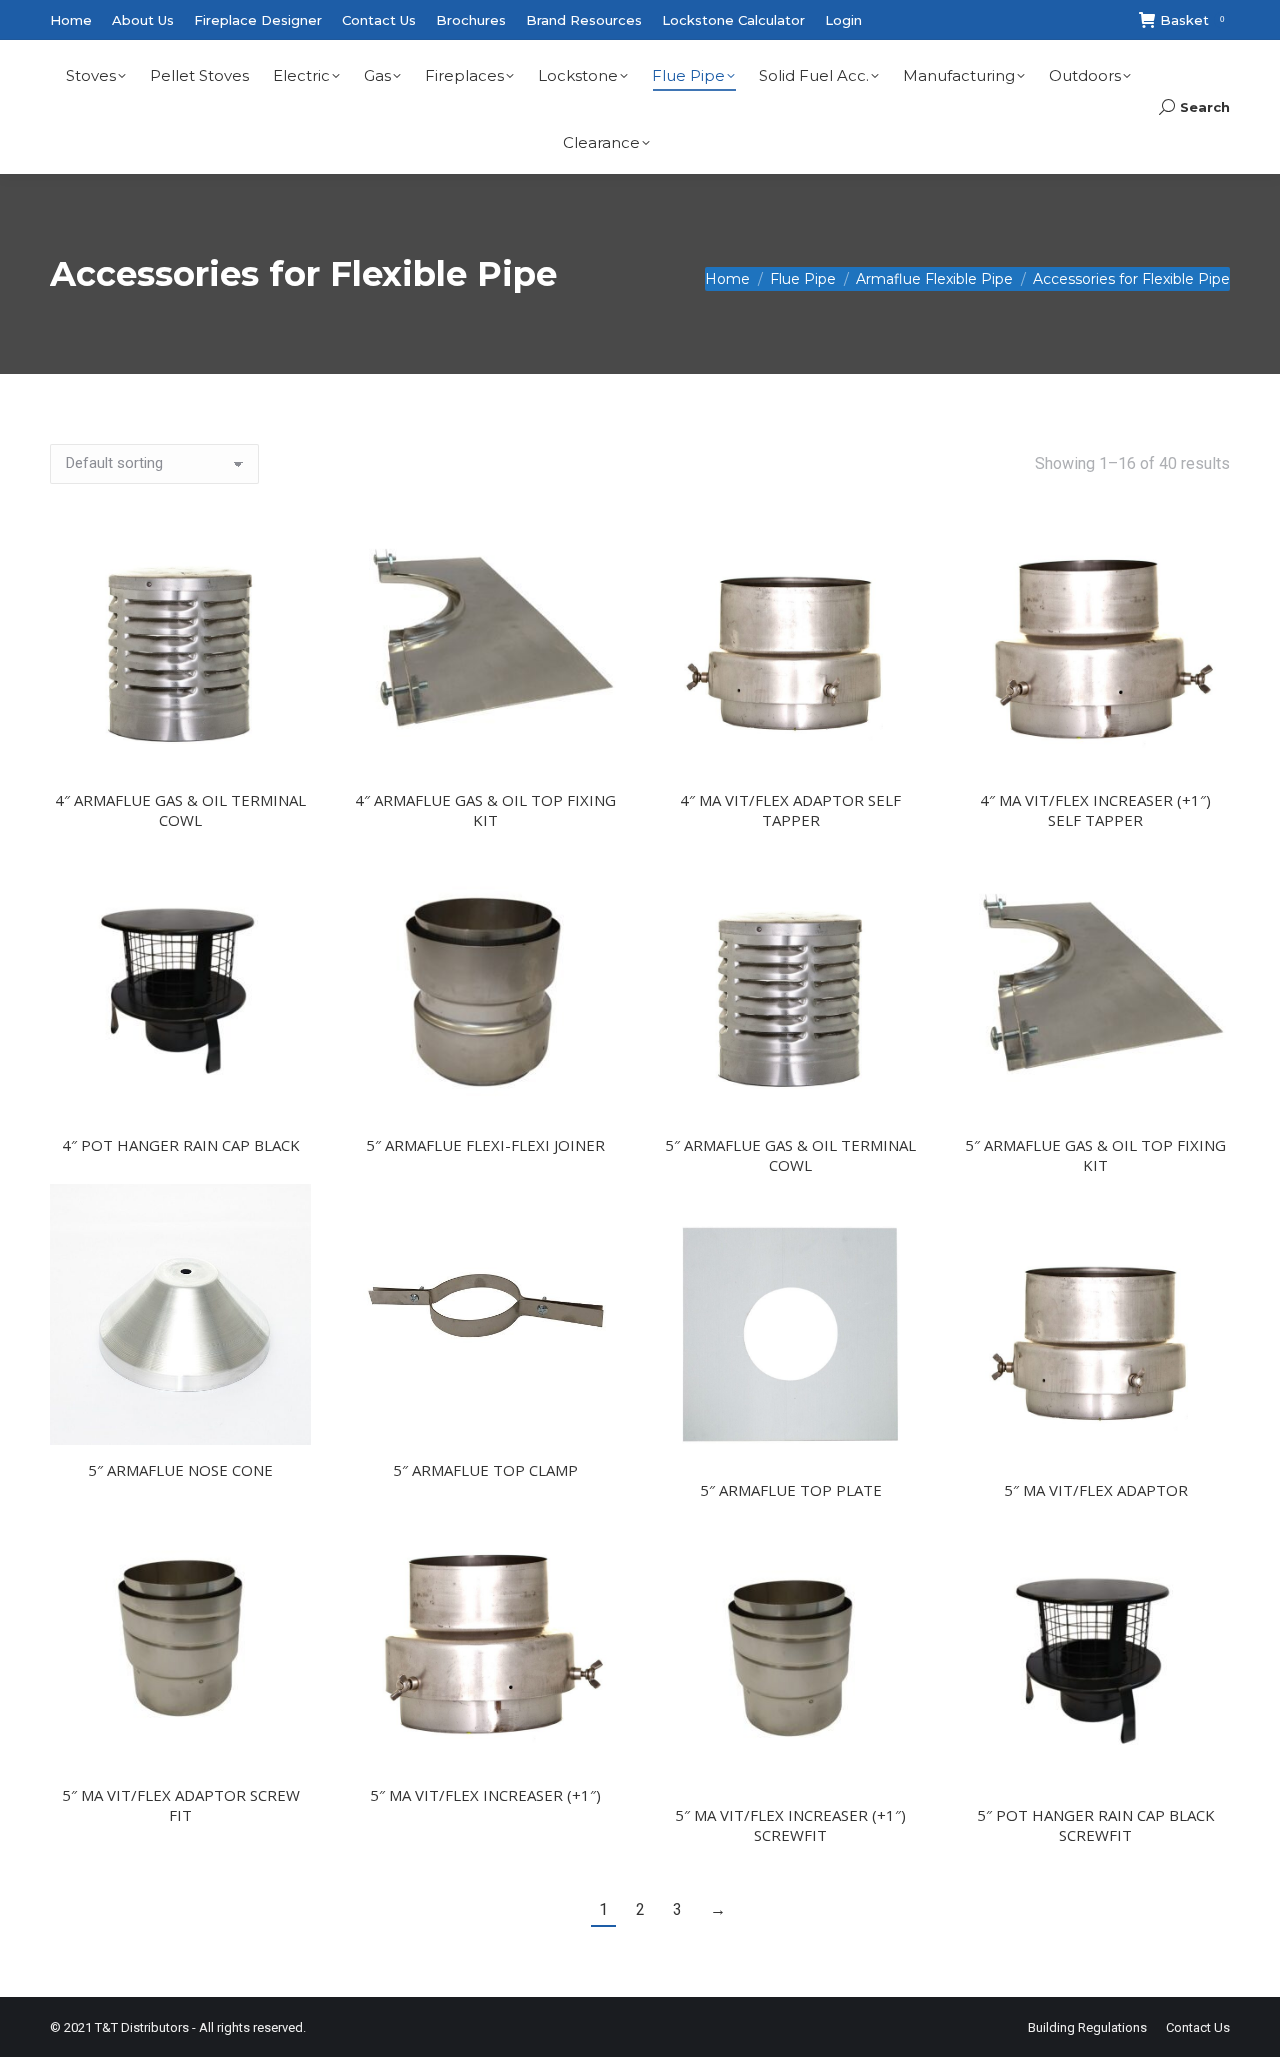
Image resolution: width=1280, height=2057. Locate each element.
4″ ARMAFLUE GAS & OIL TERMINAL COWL (180, 810)
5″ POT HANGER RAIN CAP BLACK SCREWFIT (1096, 1825)
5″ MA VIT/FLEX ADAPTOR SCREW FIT (181, 1805)
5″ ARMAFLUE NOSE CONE (180, 1470)
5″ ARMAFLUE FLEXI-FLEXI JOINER (485, 1145)
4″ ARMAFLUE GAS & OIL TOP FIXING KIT (485, 810)
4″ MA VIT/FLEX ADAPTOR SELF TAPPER (790, 810)
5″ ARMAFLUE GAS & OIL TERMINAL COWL (790, 1155)
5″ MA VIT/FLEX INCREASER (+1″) (485, 1795)
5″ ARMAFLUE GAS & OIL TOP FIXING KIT (1095, 1155)
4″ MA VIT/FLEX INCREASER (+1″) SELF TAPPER (1095, 810)
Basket (1192, 20)
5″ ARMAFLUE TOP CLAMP (485, 1470)
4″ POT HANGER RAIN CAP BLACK (181, 1145)
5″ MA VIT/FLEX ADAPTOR (1096, 1490)
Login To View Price (285, 736)
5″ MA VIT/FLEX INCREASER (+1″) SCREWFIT (790, 1825)
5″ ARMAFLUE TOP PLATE (791, 1490)
